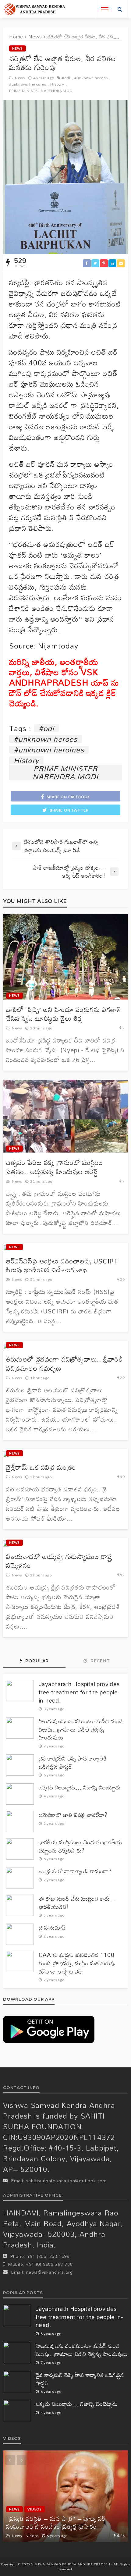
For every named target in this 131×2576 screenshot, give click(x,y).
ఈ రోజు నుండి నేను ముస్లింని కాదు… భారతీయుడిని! (78, 1903)
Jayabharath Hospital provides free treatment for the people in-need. (79, 1692)
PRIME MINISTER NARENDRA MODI (41, 91)
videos (35, 2509)
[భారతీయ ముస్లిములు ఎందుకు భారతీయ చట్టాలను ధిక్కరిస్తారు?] (20, 1849)
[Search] (120, 9)
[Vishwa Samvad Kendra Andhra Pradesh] (34, 9)
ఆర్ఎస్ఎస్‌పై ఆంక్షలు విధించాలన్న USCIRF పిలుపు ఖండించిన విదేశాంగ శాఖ (62, 1265)
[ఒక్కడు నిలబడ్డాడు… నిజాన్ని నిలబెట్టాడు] (20, 1794)
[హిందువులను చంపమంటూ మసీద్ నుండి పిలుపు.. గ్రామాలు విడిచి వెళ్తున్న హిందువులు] (20, 1728)
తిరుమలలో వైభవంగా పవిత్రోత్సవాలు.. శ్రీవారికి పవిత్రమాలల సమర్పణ (64, 1364)
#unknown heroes (91, 78)
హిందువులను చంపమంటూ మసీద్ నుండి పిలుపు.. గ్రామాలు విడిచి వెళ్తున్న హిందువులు (81, 1729)
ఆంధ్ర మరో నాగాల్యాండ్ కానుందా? (75, 1871)
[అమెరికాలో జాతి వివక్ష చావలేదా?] (20, 1821)
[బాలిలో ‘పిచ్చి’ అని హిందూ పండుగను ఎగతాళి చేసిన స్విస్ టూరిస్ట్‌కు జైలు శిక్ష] (65, 957)
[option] (65, 2496)
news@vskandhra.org (50, 2272)
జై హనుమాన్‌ (52, 1928)
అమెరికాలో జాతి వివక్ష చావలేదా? (73, 1815)
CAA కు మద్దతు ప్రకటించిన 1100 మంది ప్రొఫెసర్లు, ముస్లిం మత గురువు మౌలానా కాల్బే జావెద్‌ (77, 1963)
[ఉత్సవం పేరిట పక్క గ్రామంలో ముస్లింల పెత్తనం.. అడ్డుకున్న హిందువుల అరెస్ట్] (65, 1116)
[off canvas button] (105, 9)
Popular (36, 1661)
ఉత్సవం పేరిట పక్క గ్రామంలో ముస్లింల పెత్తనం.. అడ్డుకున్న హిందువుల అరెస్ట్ (55, 1167)
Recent (99, 1661)
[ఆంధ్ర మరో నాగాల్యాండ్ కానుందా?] (20, 1878)
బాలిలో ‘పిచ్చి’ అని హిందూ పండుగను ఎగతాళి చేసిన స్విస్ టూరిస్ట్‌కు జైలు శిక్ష (64, 1014)
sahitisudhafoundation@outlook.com (67, 2181)
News (18, 48)
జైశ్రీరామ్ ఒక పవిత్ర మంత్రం (41, 1467)
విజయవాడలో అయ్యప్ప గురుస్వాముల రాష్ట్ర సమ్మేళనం (59, 1561)
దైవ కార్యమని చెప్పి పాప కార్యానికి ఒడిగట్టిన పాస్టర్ (73, 1762)
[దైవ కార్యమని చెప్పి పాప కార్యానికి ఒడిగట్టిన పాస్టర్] (20, 1765)
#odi (66, 78)
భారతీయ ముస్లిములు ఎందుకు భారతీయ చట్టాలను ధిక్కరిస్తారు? (80, 1846)
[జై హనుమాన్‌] (20, 1934)
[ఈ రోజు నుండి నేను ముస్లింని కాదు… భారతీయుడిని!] (20, 1905)
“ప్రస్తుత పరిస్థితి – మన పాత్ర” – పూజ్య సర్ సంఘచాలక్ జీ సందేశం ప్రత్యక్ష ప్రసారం (56, 2523)
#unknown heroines (28, 84)
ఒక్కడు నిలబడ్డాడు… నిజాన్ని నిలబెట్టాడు (80, 1787)
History (57, 84)
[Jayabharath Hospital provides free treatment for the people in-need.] (20, 1691)
